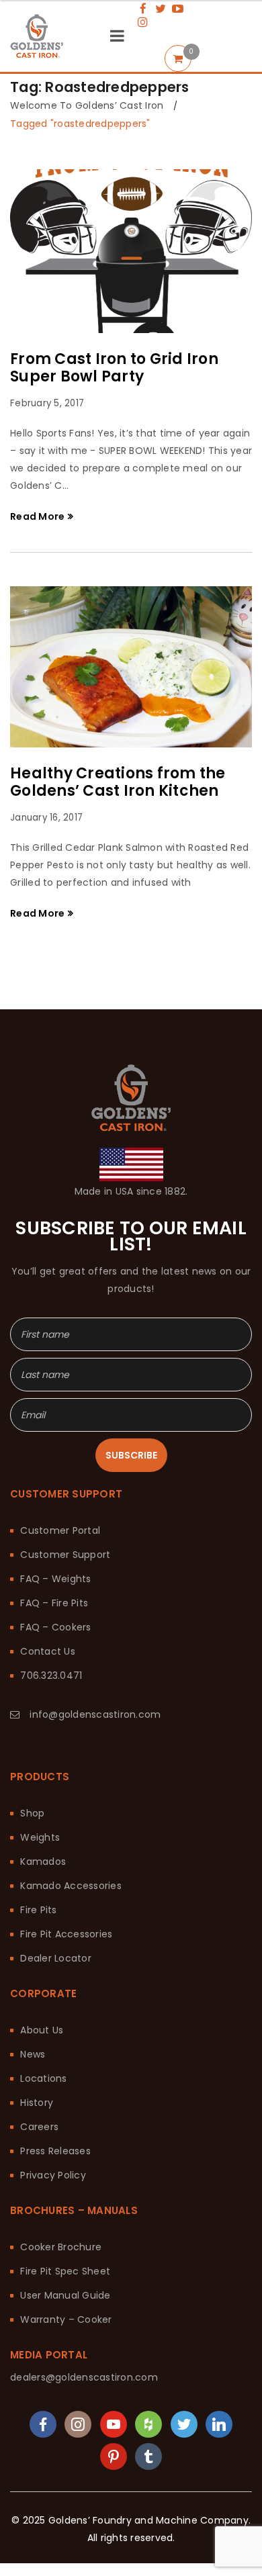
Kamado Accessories (71, 1805)
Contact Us (48, 1571)
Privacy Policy (53, 2095)
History (37, 2022)
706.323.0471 (51, 1595)
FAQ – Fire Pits (54, 1522)
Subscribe (131, 1375)
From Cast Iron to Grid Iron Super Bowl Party (114, 368)
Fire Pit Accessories (66, 1853)
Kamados (43, 1781)
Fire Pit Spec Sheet (65, 2191)
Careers (39, 2046)
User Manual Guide (65, 2215)
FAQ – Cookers (55, 1547)
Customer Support (65, 1474)
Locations (43, 1998)
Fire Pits (38, 1829)
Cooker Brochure (61, 2166)
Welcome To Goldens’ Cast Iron (87, 105)
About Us (42, 1949)
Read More (37, 516)
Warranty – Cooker (66, 2239)
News (33, 1974)
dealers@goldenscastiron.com (84, 2297)
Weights (40, 1757)
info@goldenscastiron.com (95, 1634)
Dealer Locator (56, 1878)
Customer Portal (60, 1450)
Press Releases (55, 2070)
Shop (32, 1733)
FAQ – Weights (55, 1498)
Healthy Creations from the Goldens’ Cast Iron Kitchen (118, 782)
